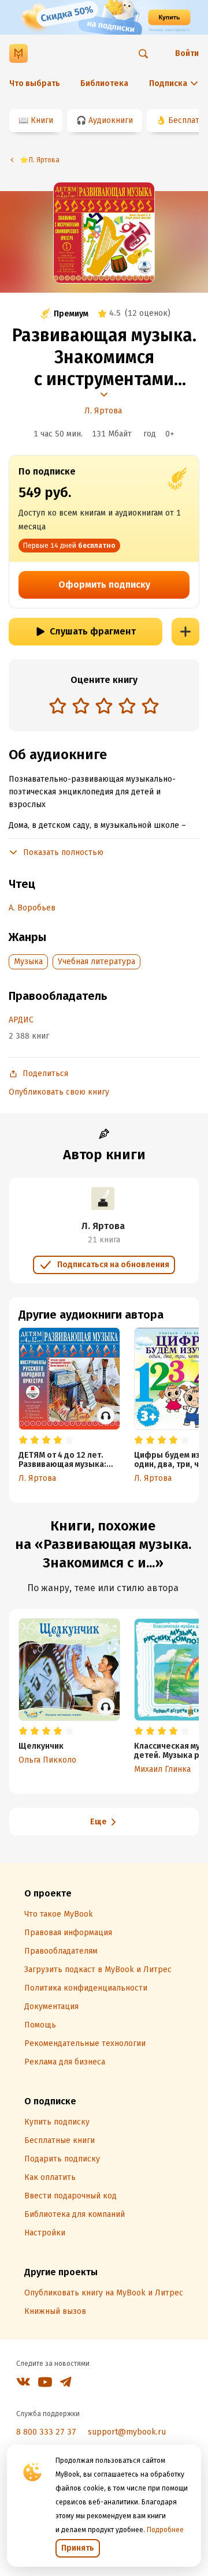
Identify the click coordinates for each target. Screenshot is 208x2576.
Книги (42, 120)
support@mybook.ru (127, 2432)
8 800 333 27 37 (46, 2432)
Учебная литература (96, 962)
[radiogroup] (104, 707)
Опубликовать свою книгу (59, 1092)
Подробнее (165, 2530)
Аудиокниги (111, 120)
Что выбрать (35, 83)
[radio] (58, 705)
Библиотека (104, 83)
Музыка (28, 962)
